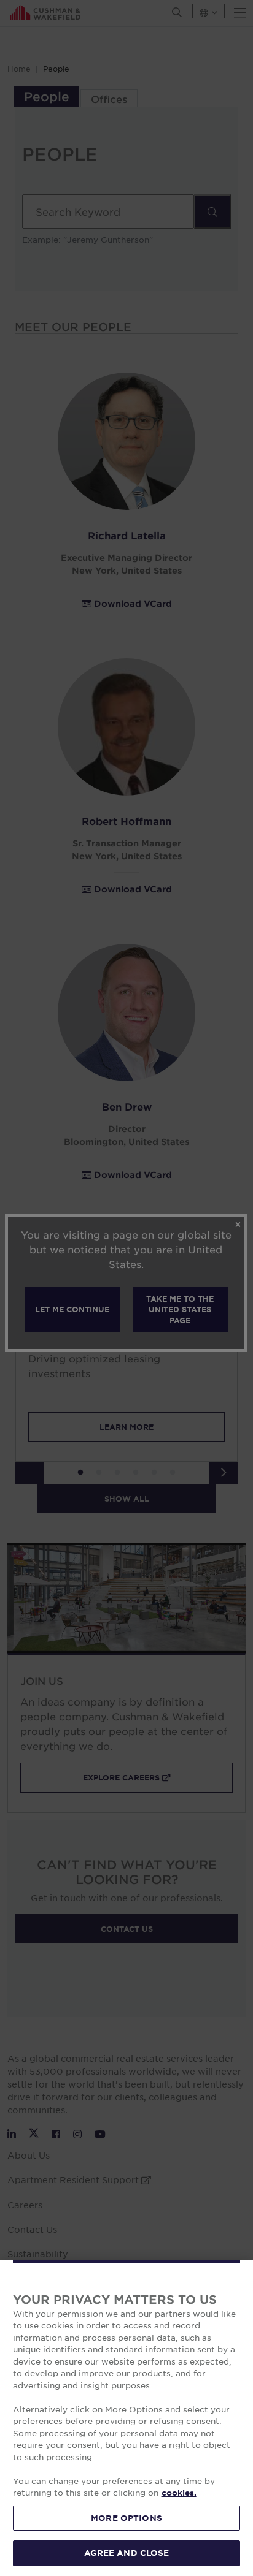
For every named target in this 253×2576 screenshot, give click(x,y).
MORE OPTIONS (126, 2518)
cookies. (179, 2493)
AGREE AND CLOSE (127, 2553)
